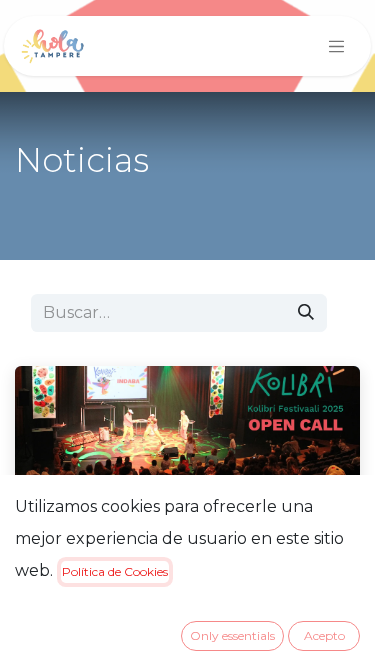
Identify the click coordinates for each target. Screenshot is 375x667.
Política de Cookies (115, 571)
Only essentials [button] (232, 635)
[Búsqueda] (306, 313)
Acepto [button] (324, 635)
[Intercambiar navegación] (337, 46)
